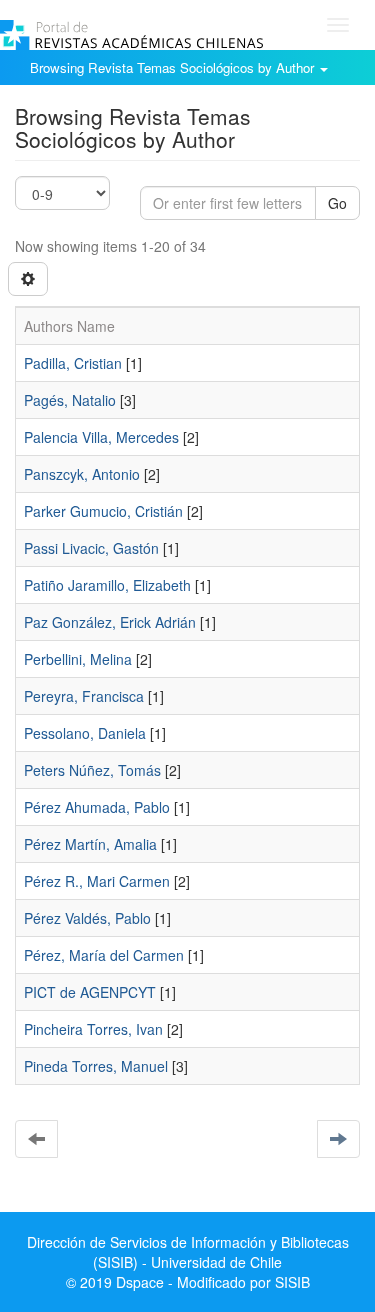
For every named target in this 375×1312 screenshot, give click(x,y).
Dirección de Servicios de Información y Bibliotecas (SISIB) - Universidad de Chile (188, 1252)
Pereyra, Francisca (84, 696)
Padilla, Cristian (73, 363)
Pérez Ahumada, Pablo (97, 807)
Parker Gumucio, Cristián (103, 511)
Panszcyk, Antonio (82, 474)
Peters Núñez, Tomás (92, 770)
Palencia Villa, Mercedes (101, 437)
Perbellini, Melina (78, 659)
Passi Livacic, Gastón (91, 548)
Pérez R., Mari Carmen (97, 881)
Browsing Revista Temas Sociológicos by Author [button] (174, 67)
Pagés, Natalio (70, 400)
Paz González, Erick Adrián (110, 622)
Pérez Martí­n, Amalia (90, 844)
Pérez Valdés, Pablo (87, 918)
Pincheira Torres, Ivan (93, 1029)
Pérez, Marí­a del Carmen (104, 955)
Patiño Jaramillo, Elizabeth (107, 585)
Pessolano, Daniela (85, 733)
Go (337, 203)
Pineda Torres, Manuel (96, 1066)
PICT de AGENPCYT (90, 992)
